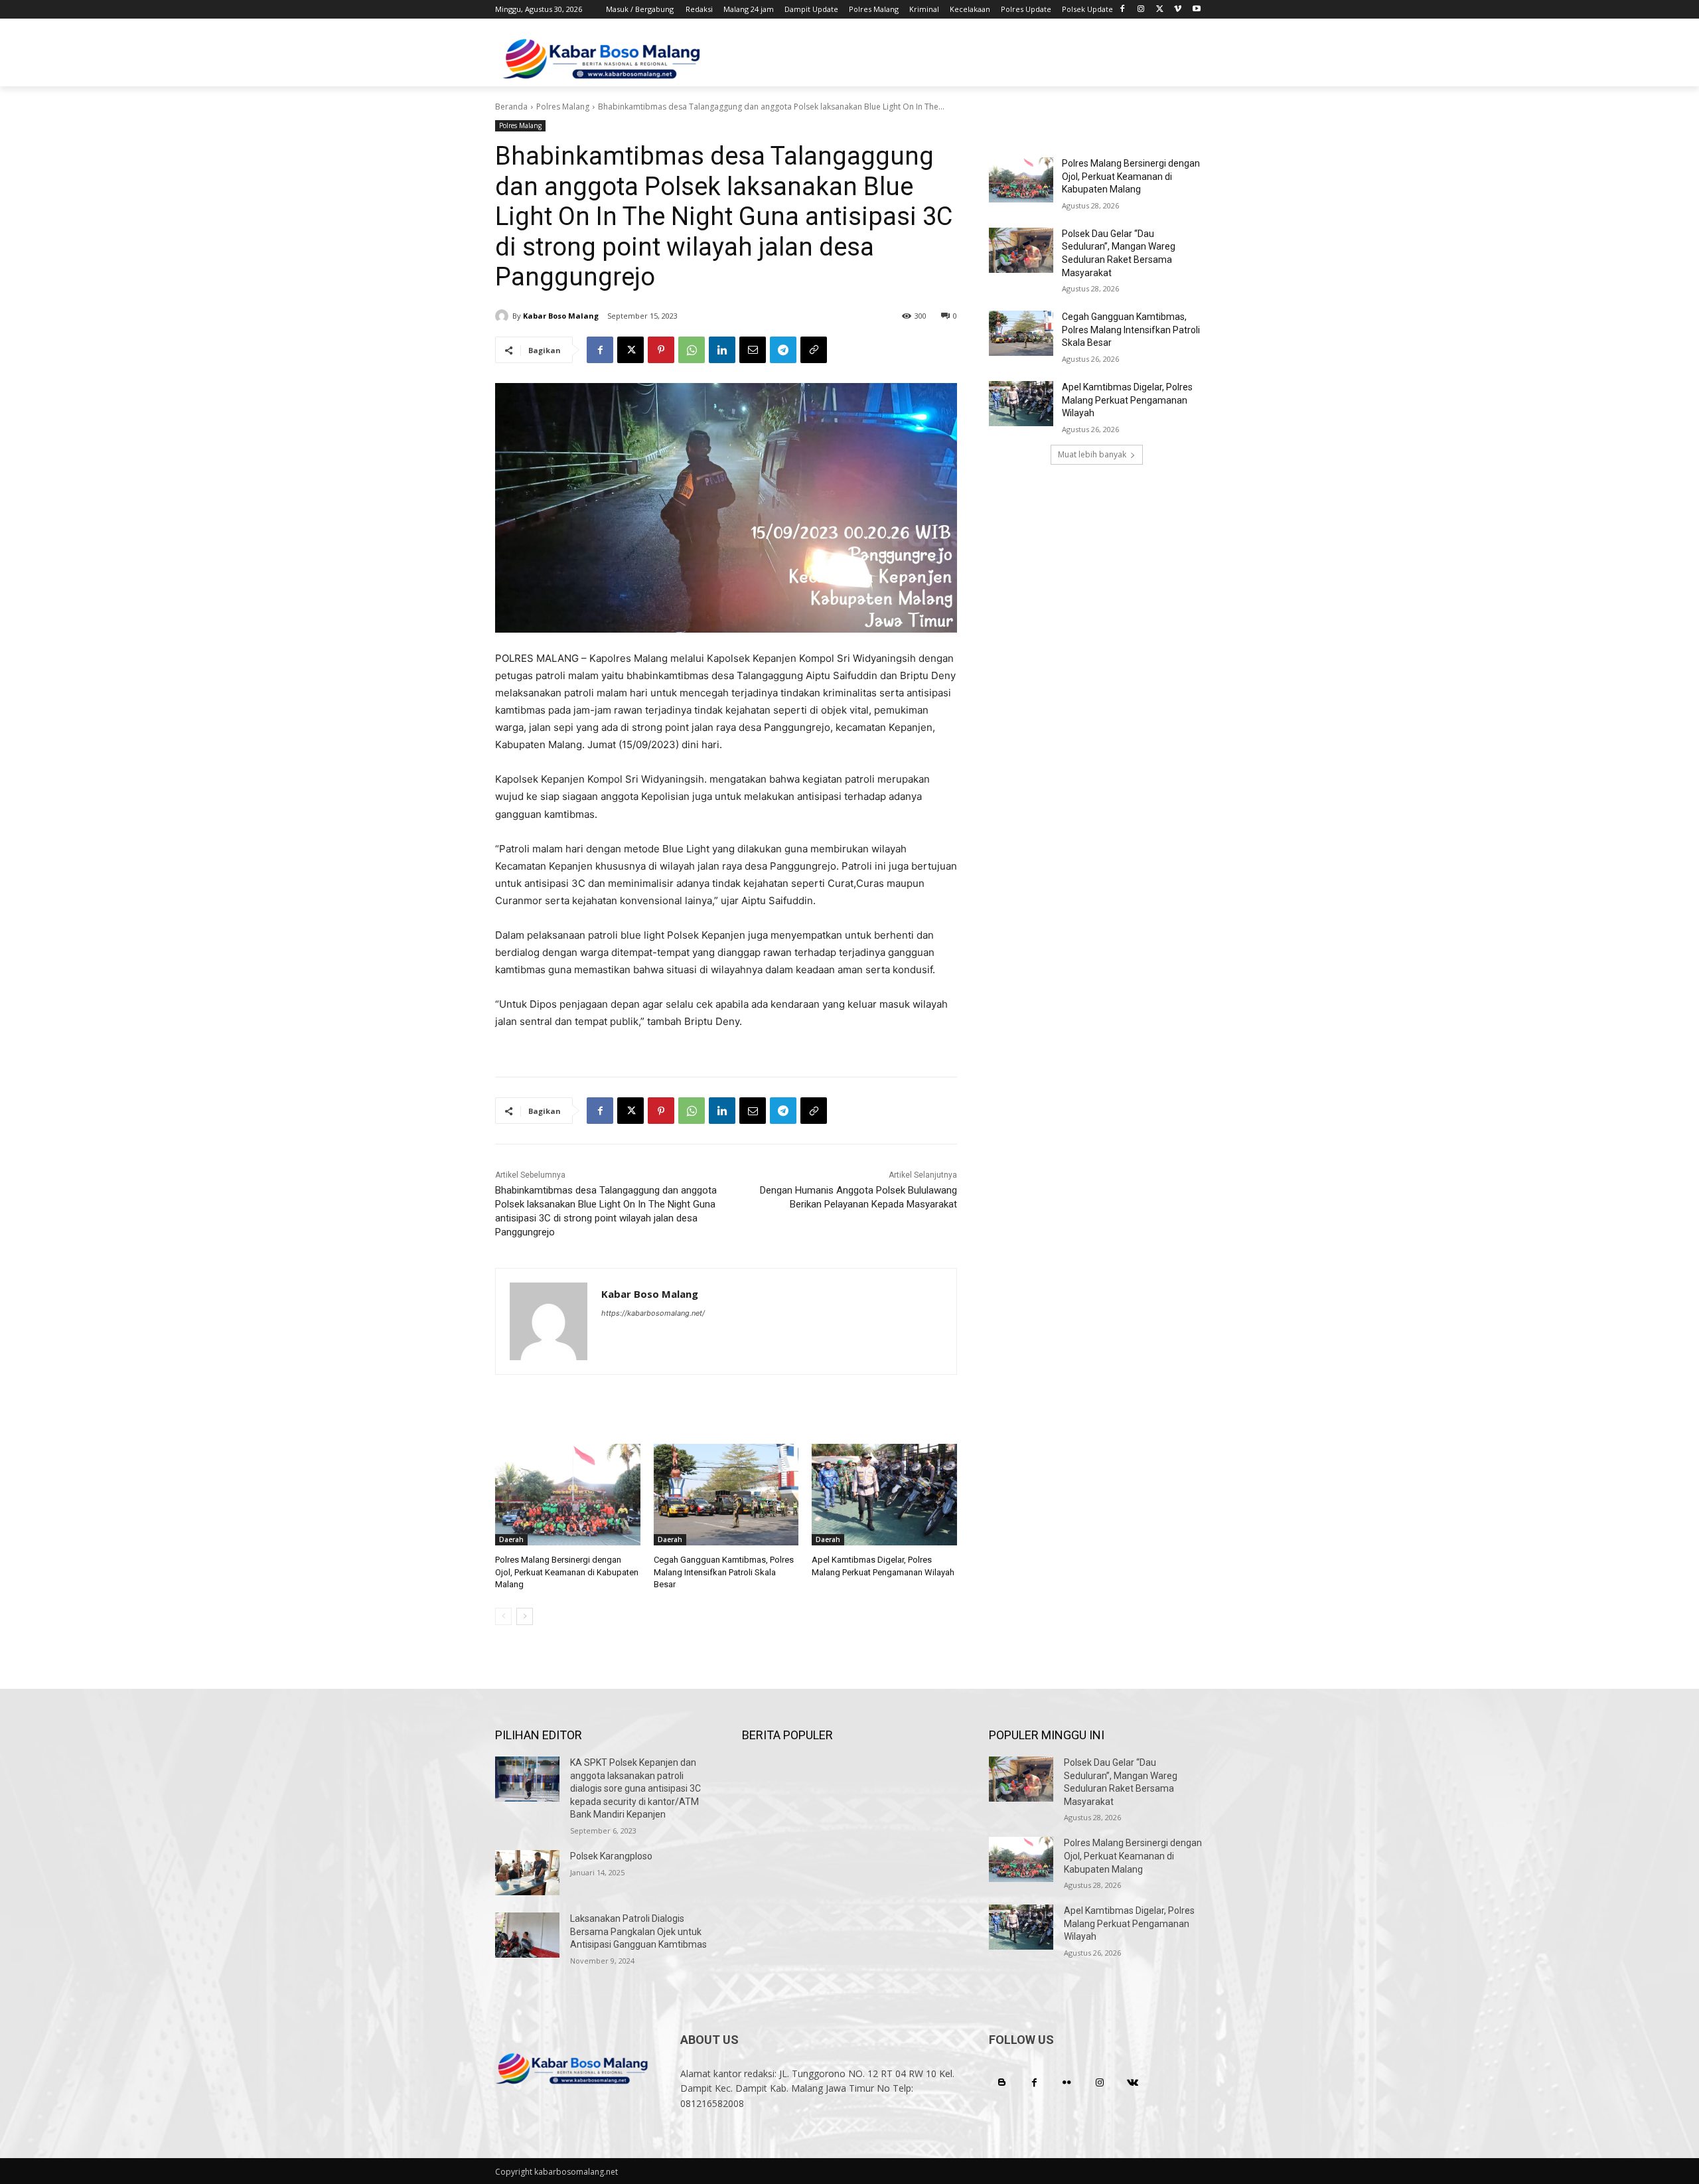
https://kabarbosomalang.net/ (653, 1313)
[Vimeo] (1178, 10)
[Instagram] (1141, 10)
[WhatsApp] (692, 350)
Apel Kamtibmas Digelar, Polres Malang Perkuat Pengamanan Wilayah (1127, 400)
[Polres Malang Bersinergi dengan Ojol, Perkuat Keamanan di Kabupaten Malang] (568, 1495)
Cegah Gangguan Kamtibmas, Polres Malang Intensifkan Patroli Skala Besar (724, 1572)
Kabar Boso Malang (561, 316)
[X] (1160, 10)
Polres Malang (563, 107)
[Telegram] (783, 350)
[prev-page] (503, 1616)
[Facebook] (1123, 10)
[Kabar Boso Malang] (504, 316)
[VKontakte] (1133, 2083)
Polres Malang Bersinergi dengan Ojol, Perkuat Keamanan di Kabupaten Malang (567, 1572)
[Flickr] (1067, 2083)
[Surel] (753, 350)
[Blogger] (1002, 2083)
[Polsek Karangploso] (527, 1873)
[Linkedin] (722, 350)
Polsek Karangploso (611, 1856)
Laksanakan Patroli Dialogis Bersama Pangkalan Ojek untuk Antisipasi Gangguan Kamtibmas (638, 1931)
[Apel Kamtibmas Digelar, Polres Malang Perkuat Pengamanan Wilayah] (884, 1495)
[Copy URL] (814, 350)
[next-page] (525, 1616)
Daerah (511, 1539)
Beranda (511, 107)
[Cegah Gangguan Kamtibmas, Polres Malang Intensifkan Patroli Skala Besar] (726, 1495)
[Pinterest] (661, 350)
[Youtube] (1196, 10)
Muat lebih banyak (1092, 454)
